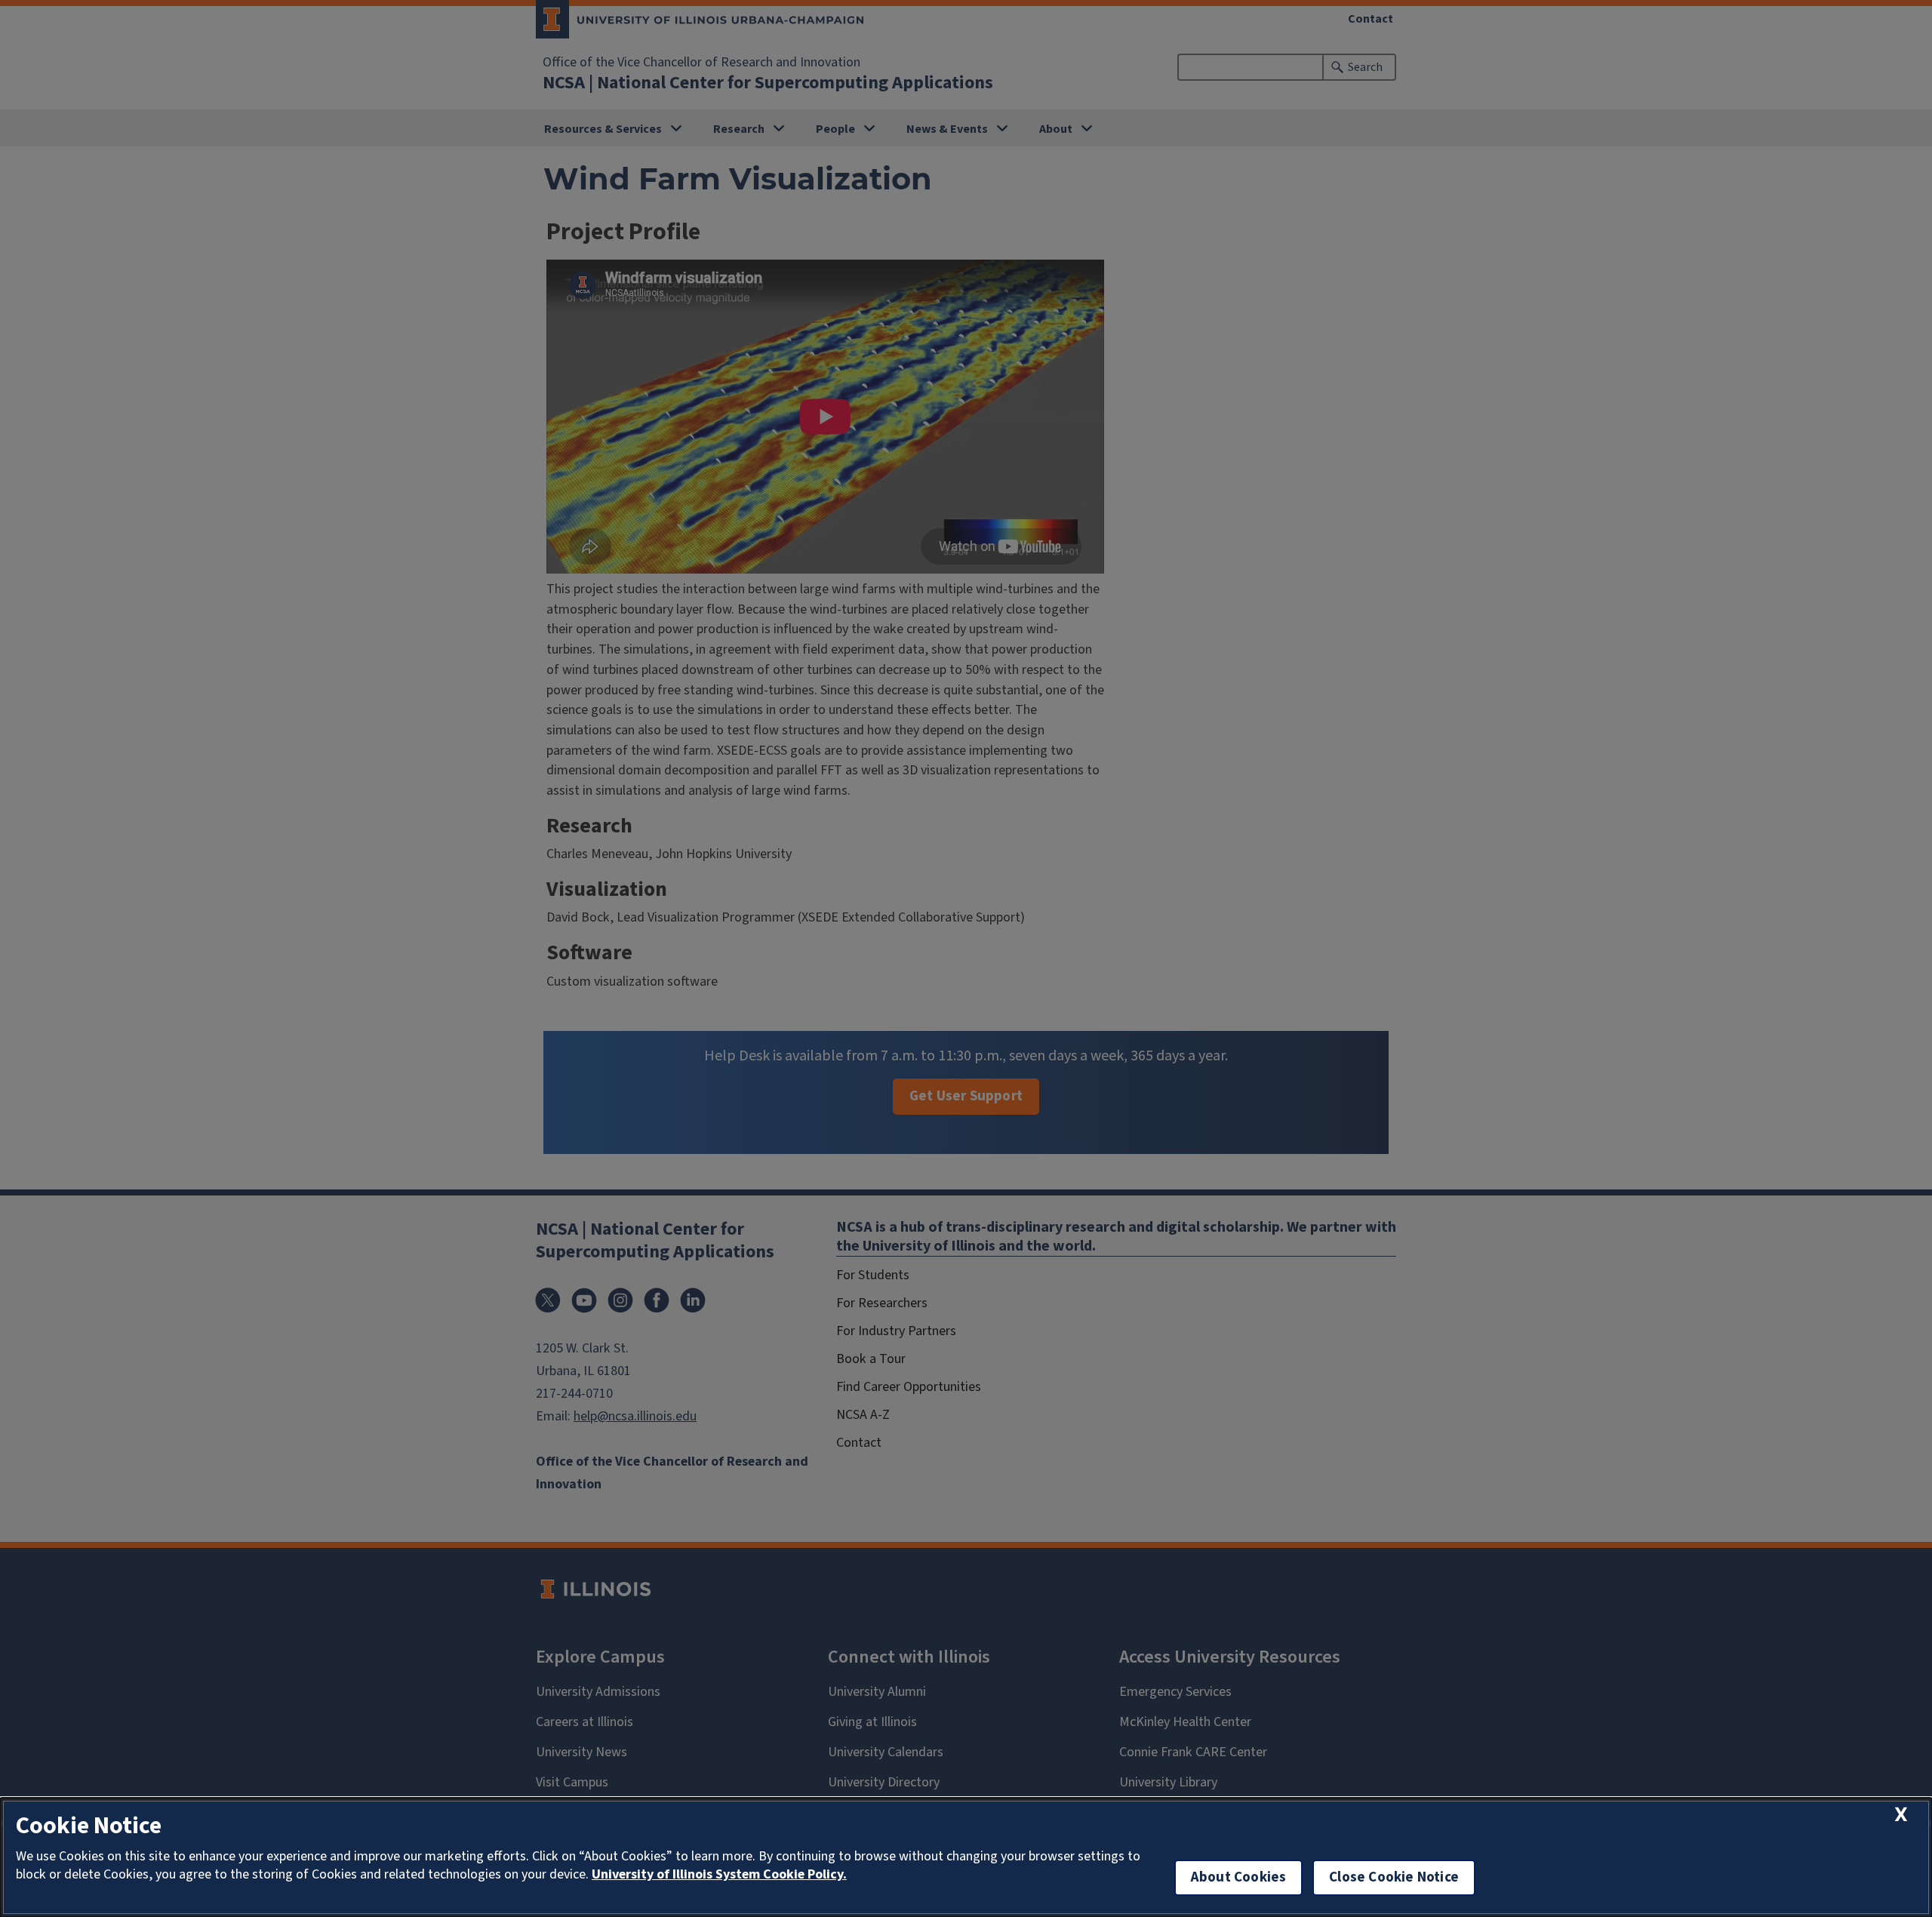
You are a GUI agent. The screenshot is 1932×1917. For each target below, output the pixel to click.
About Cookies (1238, 1877)
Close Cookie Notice (1394, 1877)
